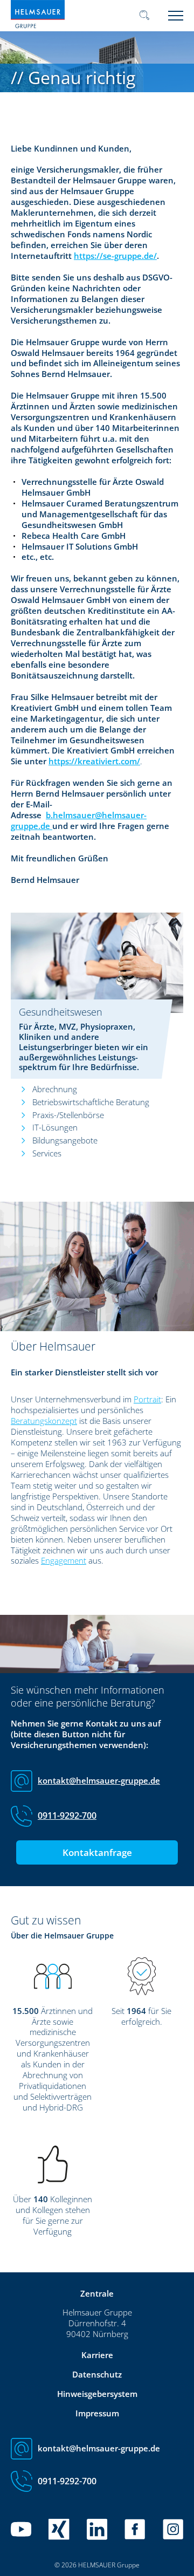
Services (47, 1153)
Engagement (64, 1560)
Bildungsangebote (65, 1140)
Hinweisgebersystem (97, 2394)
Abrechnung (55, 1089)
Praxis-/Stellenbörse (68, 1115)
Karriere (97, 2355)
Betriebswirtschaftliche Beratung (91, 1102)
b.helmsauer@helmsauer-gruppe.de (79, 820)
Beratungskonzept (44, 1421)
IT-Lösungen (55, 1127)
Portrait (147, 1399)
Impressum (97, 2413)
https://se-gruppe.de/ (115, 256)
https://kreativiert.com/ (94, 761)
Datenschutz (97, 2374)
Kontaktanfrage (97, 1852)
